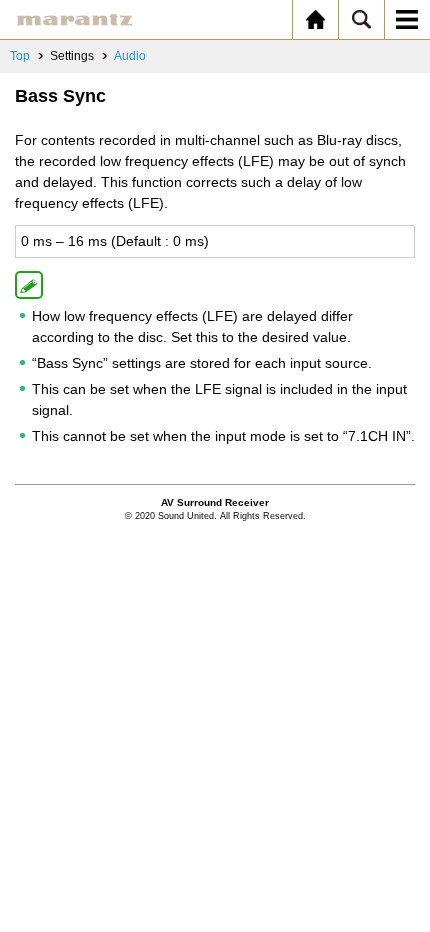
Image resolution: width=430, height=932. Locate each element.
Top (20, 56)
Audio (130, 56)
